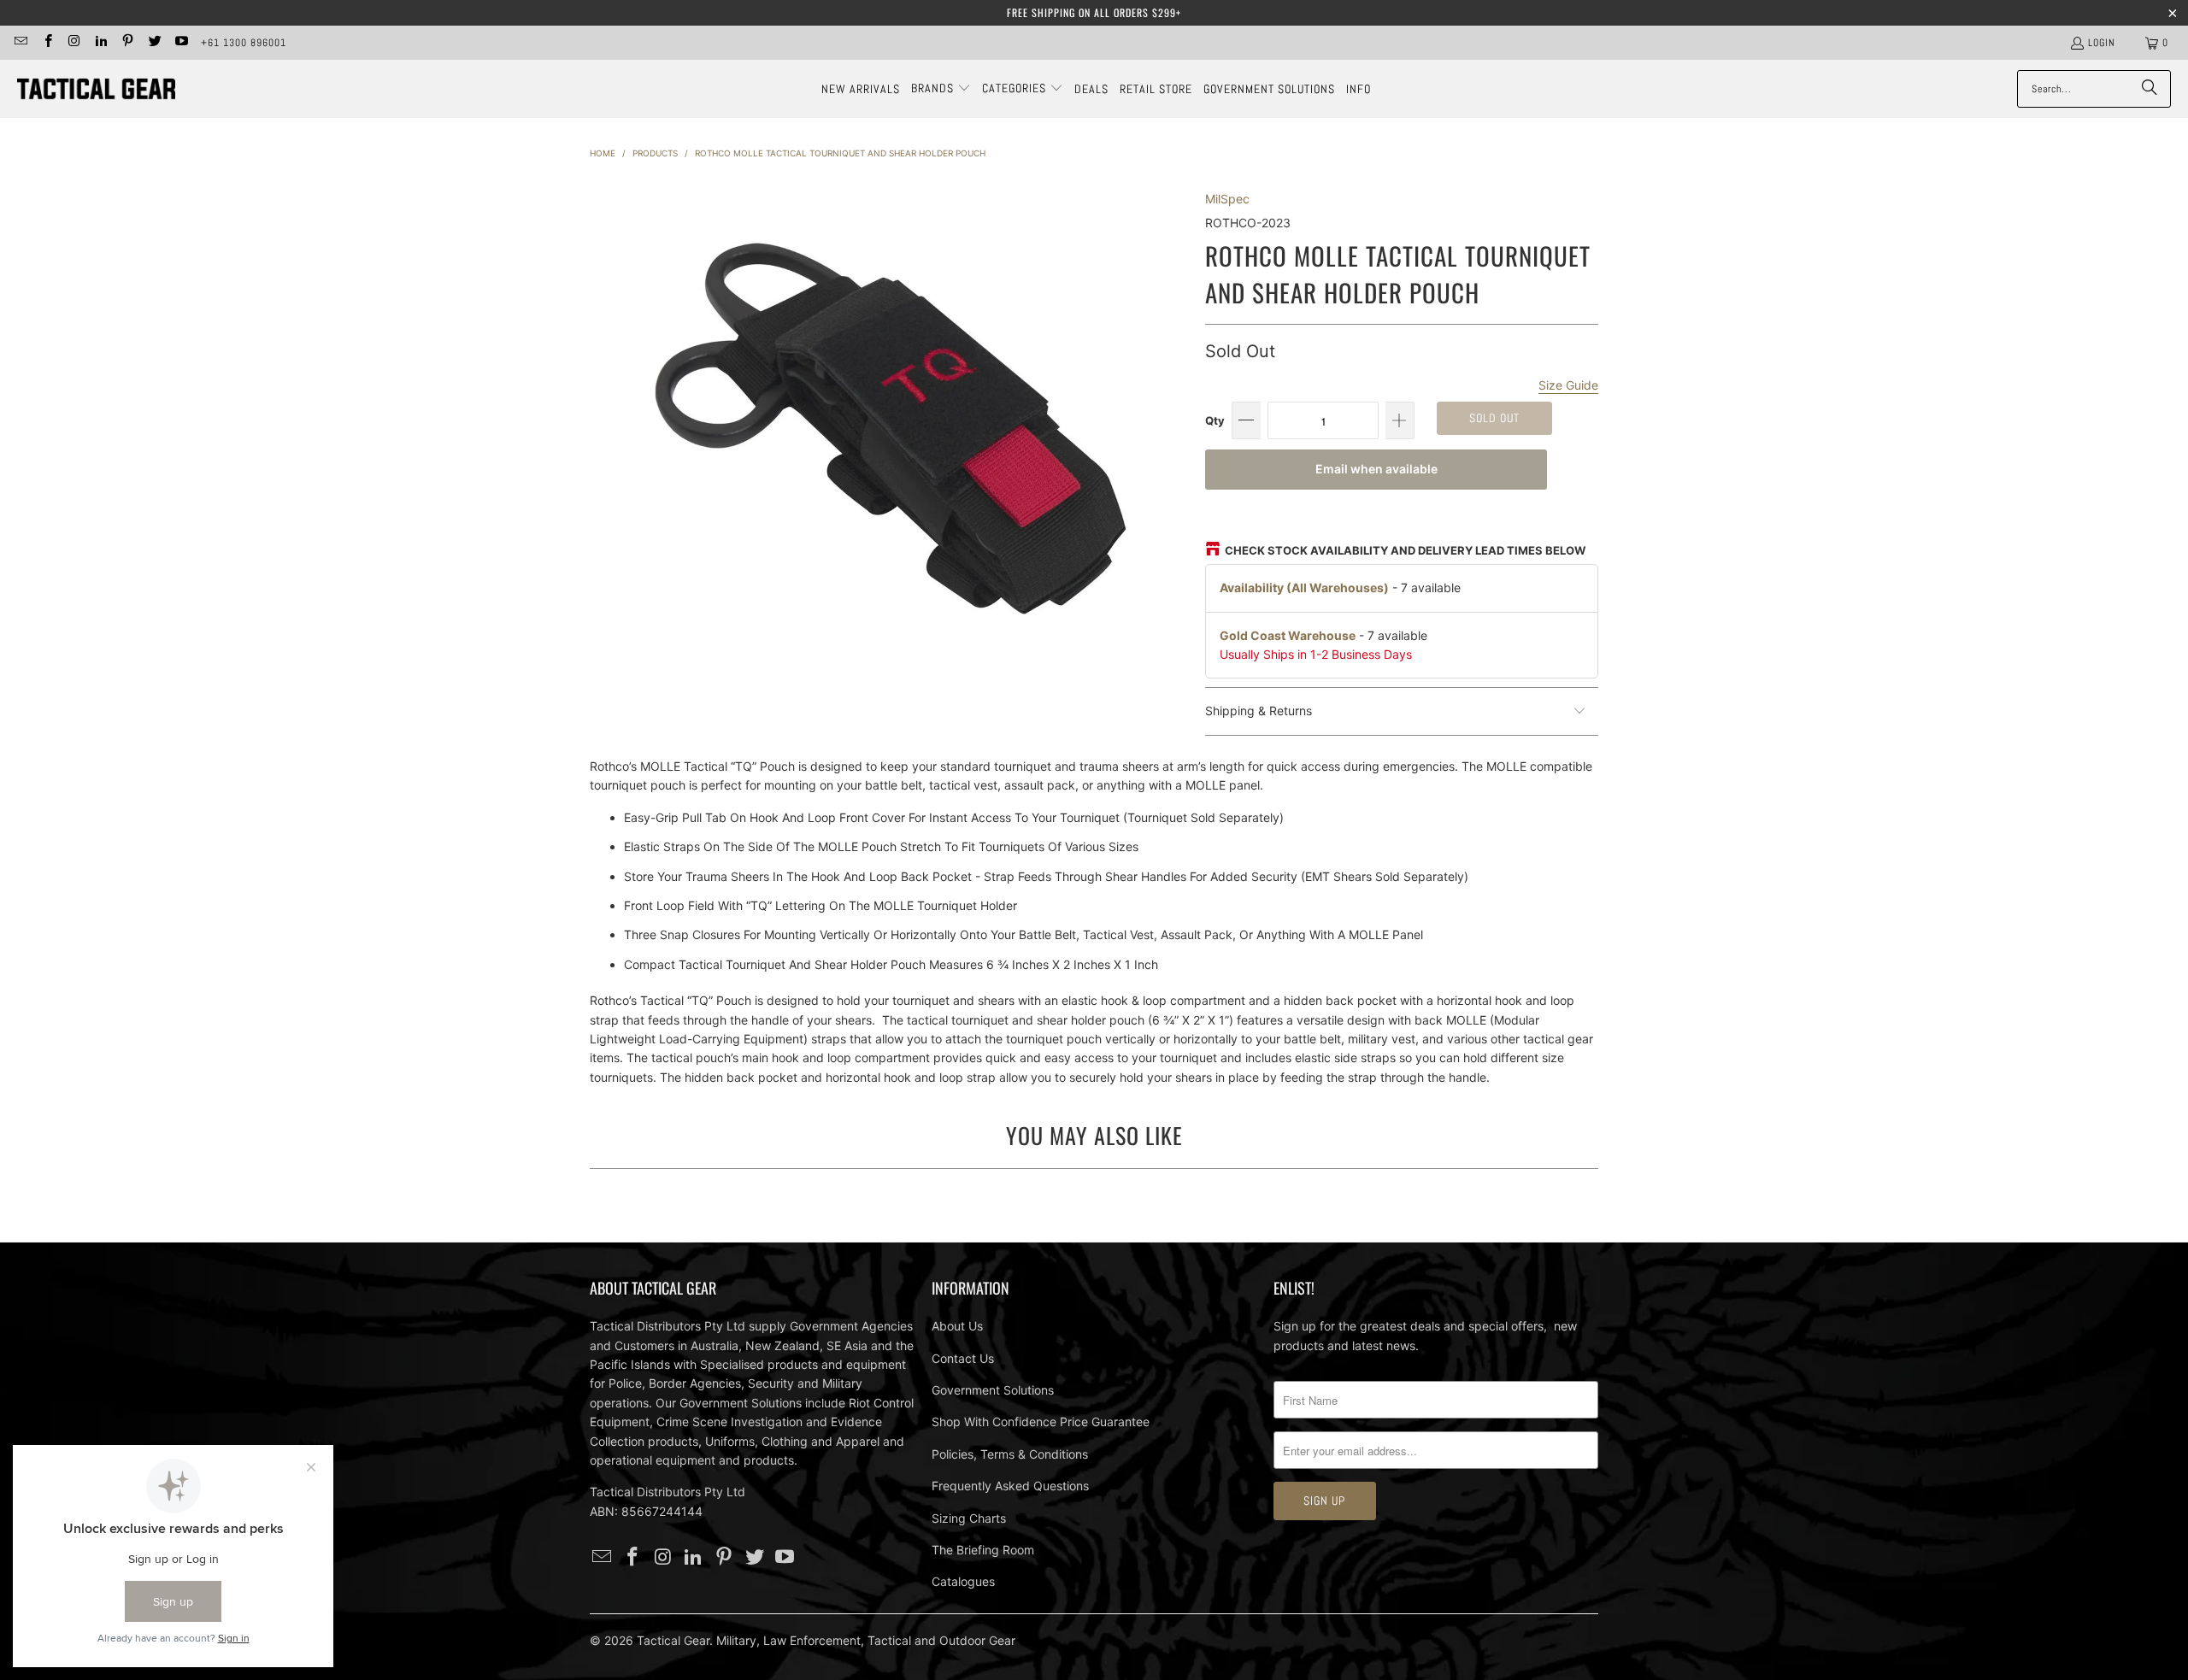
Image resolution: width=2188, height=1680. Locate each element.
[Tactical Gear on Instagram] (74, 43)
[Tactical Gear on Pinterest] (127, 43)
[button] (941, 89)
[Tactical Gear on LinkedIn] (100, 43)
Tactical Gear (673, 1640)
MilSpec (1227, 199)
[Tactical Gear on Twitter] (153, 43)
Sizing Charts (969, 1518)
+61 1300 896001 (244, 43)
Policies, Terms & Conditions (1010, 1454)
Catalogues (963, 1581)
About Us (957, 1326)
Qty (1215, 420)
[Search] (2150, 89)
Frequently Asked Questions (1010, 1486)
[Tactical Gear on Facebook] (47, 43)
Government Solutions (993, 1390)
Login (2102, 43)
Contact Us (963, 1358)
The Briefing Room (983, 1550)
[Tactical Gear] (96, 89)
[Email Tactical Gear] (20, 43)
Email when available (1376, 469)
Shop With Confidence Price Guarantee (1041, 1422)
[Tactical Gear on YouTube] (181, 43)
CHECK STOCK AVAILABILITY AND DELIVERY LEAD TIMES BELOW (1405, 550)
